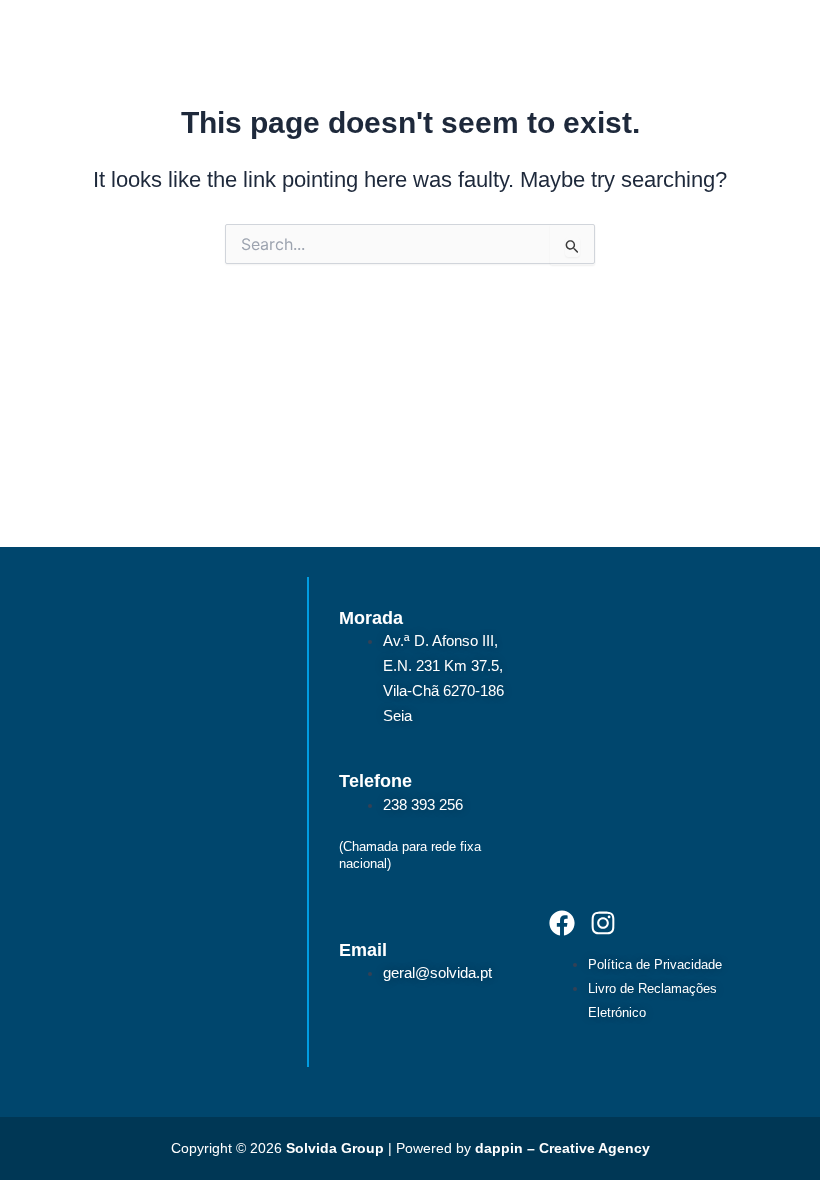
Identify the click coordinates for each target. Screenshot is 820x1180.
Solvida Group (335, 1148)
